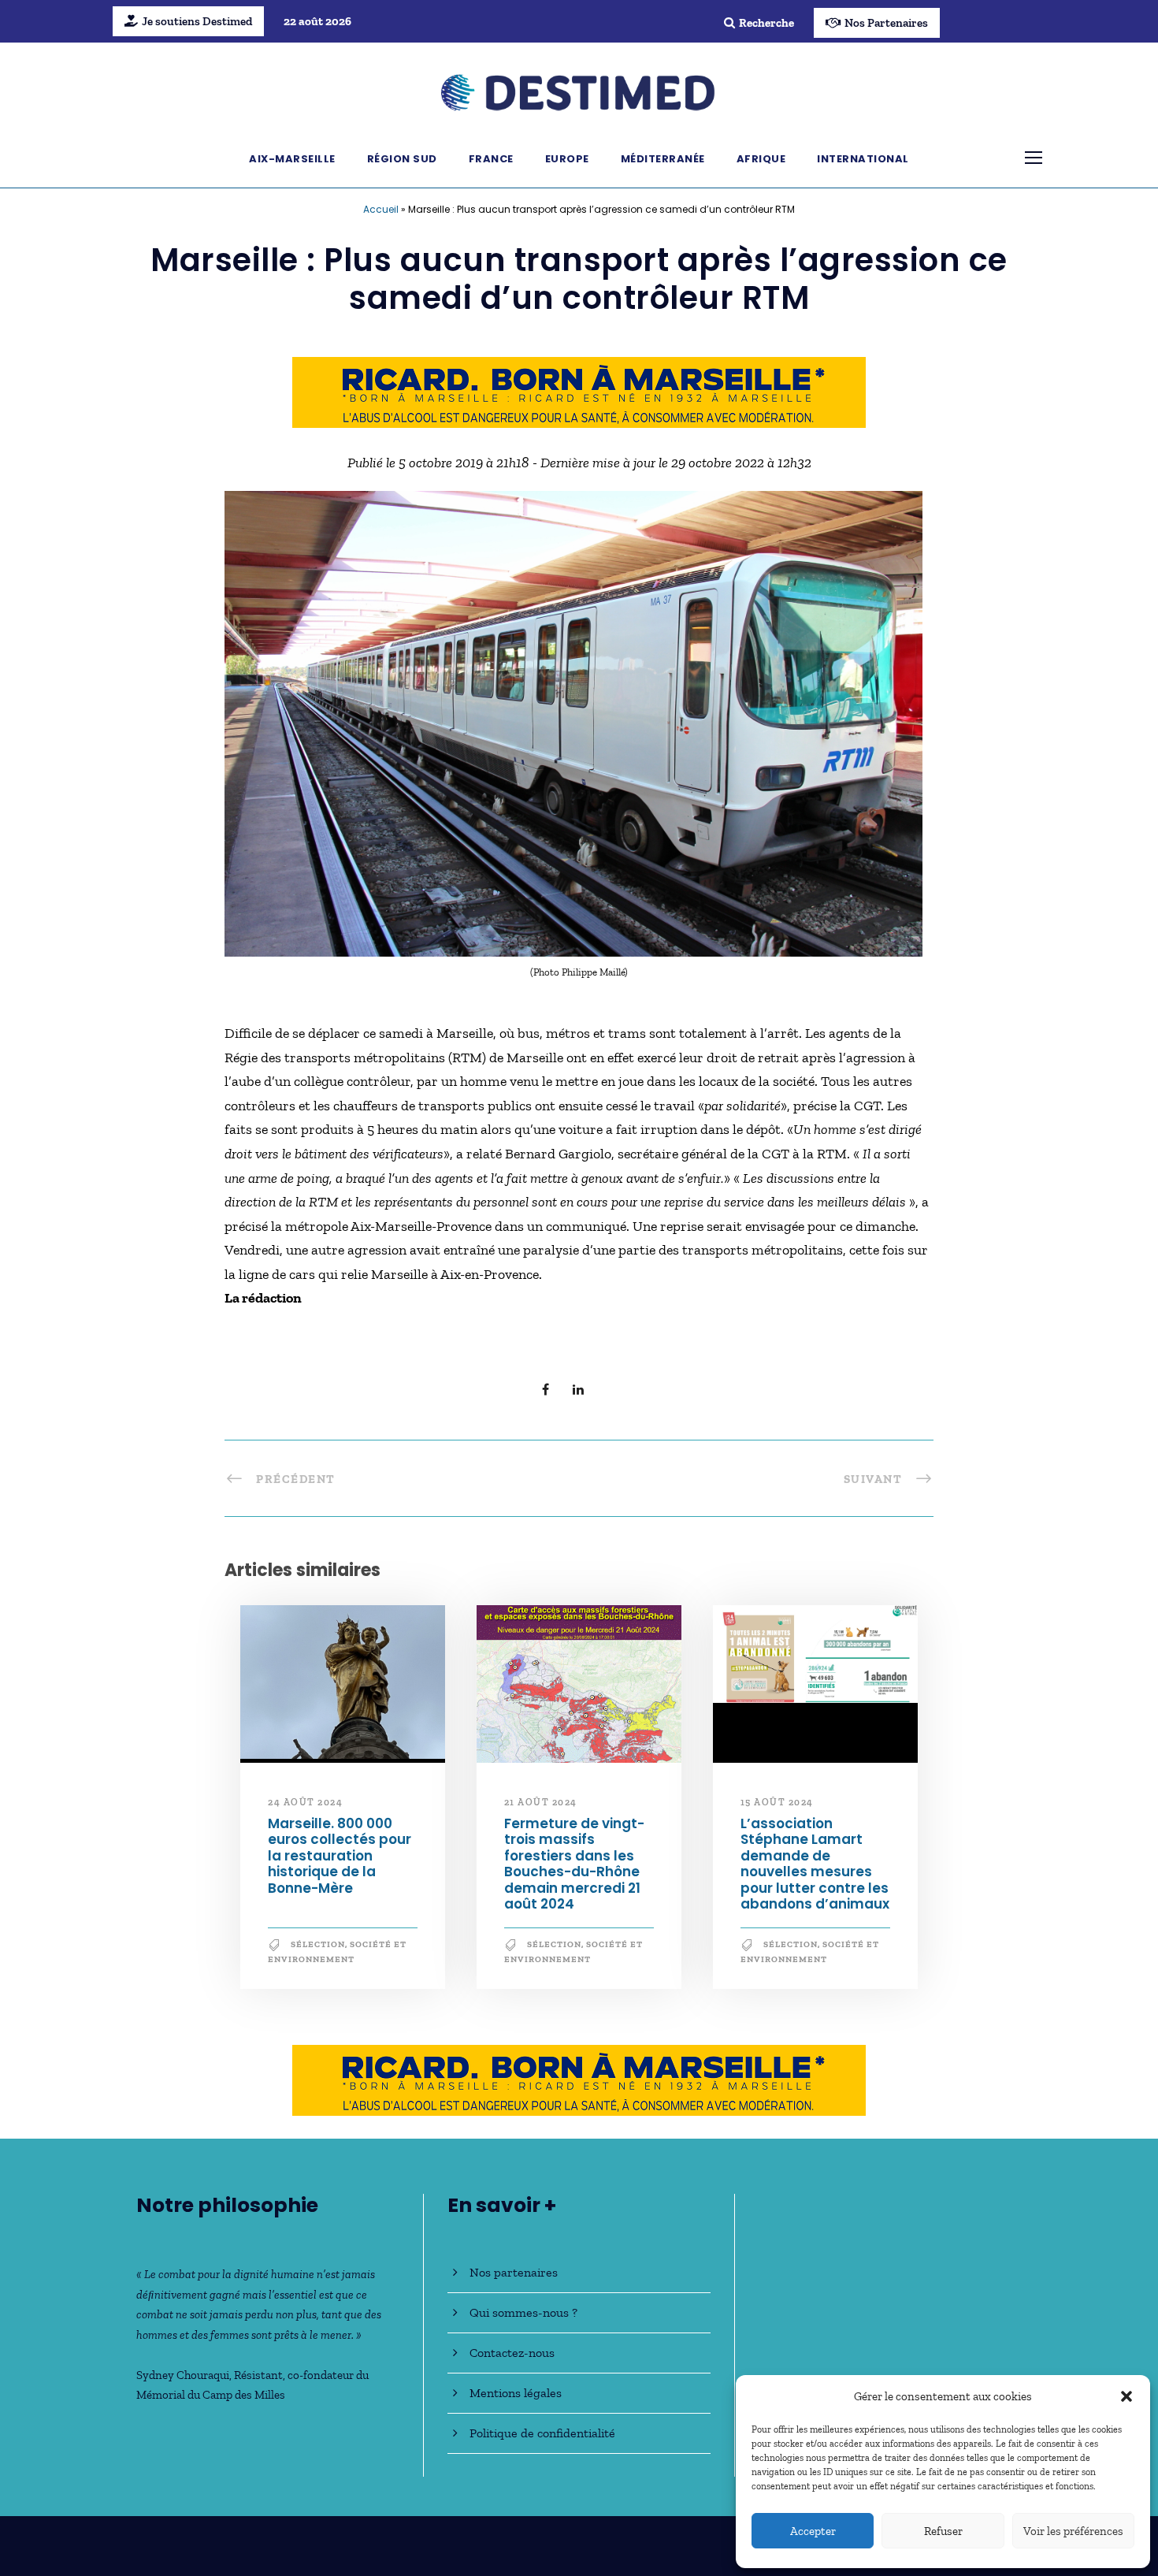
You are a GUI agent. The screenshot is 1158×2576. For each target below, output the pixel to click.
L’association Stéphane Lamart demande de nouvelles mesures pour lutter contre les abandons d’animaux (815, 1864)
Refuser (943, 2531)
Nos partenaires (514, 2272)
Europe (567, 159)
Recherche (766, 23)
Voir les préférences (1073, 2531)
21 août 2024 (541, 1802)
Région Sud (402, 159)
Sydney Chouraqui (183, 2375)
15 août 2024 (777, 1802)
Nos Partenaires (886, 23)
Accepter (813, 2531)
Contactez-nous (512, 2353)
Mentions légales (516, 2393)
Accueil (381, 209)
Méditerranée (663, 159)
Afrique (761, 159)
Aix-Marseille (292, 159)
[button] (1126, 2396)
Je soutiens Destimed (197, 21)
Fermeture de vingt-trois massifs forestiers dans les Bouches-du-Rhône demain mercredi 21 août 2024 (574, 1864)
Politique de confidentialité (542, 2433)
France (491, 159)
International (863, 159)
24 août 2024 (305, 1802)
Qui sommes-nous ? (523, 2312)
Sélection (318, 1944)
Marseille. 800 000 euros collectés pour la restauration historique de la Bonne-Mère (340, 1856)
